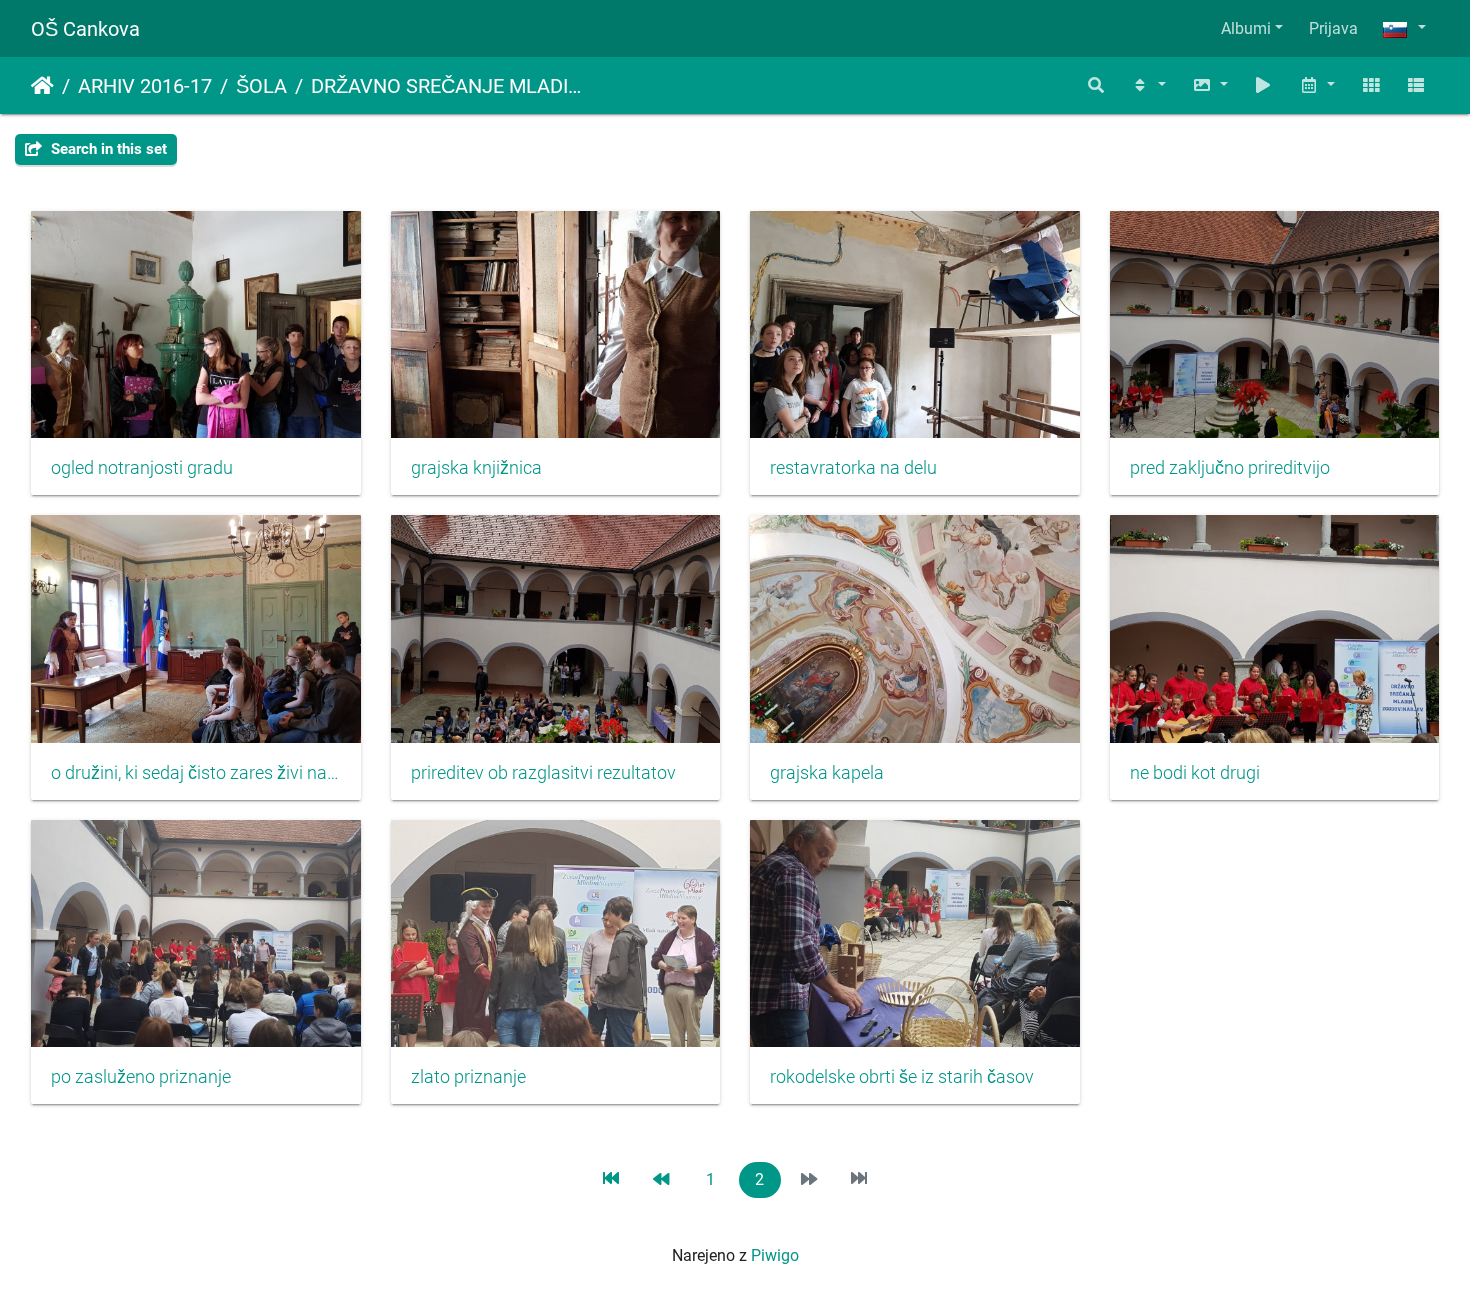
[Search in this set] (1097, 85)
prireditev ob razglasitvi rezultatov (543, 773)
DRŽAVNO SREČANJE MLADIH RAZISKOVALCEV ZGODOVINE (449, 86)
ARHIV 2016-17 (145, 86)
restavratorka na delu (853, 468)
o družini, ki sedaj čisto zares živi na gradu (196, 773)
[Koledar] (1317, 85)
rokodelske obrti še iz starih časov (902, 1077)
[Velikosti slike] (1210, 85)
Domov (42, 86)
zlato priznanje (468, 1077)
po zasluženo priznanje (141, 1077)
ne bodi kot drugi (1195, 773)
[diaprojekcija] (1264, 85)
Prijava (1333, 28)
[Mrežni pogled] (1371, 85)
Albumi (1246, 28)
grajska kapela (827, 773)
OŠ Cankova (85, 29)
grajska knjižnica (476, 468)
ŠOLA (261, 86)
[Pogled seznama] (1416, 85)
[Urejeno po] (1148, 85)
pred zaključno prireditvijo (1230, 468)
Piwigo (775, 1255)
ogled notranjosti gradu (142, 468)
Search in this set (107, 149)
